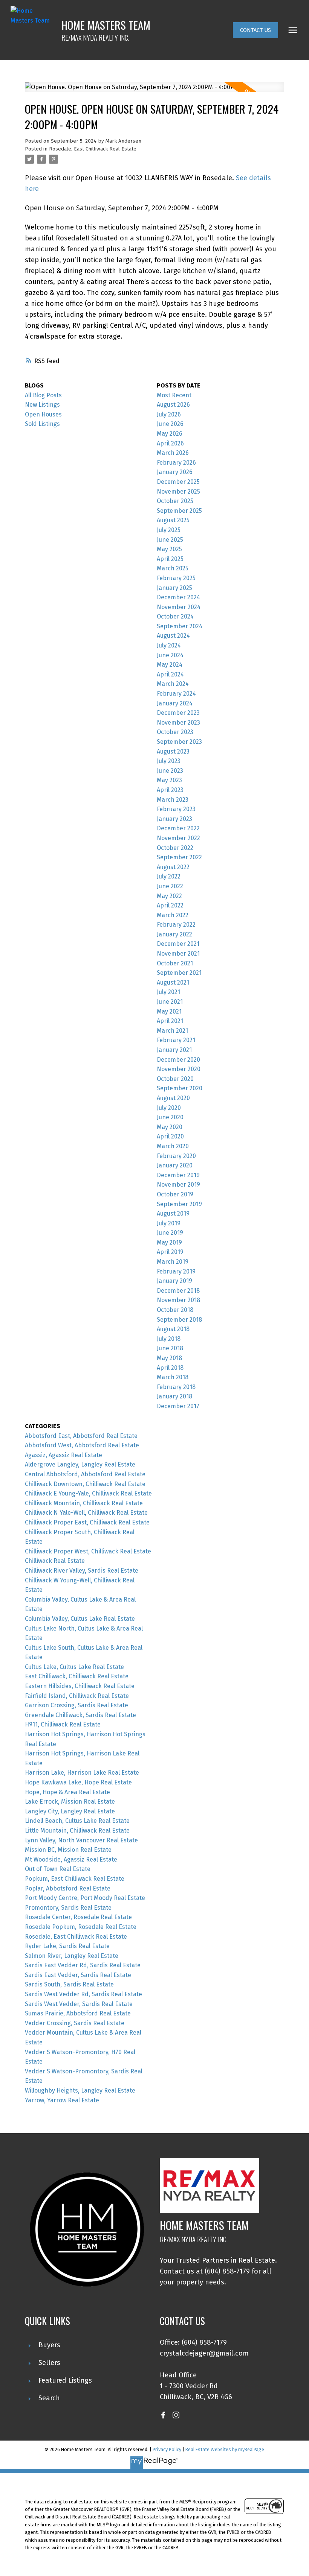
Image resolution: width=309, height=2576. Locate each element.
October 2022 (175, 848)
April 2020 (170, 1136)
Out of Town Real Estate (58, 1869)
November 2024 (179, 607)
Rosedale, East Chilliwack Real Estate (93, 149)
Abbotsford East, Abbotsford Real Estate (81, 1436)
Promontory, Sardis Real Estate (68, 1908)
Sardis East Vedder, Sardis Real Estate (78, 1975)
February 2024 (176, 694)
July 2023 (169, 761)
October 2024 (175, 616)
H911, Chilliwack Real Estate (63, 1724)
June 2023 (170, 771)
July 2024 (169, 645)
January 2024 (175, 703)
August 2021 (173, 983)
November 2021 (178, 954)
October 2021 (175, 963)
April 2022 (170, 905)
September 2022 (179, 857)
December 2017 (178, 1406)
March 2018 (173, 1377)
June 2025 (170, 540)
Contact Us (255, 30)
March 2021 (172, 1031)
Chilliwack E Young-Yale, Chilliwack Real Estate (88, 1493)
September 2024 (180, 626)
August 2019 (173, 1214)
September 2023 (179, 742)
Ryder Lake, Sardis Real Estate (67, 1946)
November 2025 (178, 492)
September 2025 (179, 511)
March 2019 (173, 1262)
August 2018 (173, 1329)
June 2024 (170, 655)
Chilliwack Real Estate (55, 1561)
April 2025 (170, 559)
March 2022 (173, 915)
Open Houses (43, 414)
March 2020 (173, 1146)
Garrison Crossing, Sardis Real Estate (76, 1705)
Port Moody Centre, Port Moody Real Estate (85, 1898)
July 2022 (169, 876)
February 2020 (176, 1156)
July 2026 (169, 414)
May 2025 (169, 549)
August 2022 (173, 867)
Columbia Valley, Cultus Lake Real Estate (80, 1619)
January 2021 (174, 1050)
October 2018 (175, 1310)
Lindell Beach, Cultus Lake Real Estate (77, 1821)
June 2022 (170, 886)
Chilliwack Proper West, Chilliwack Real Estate (88, 1551)
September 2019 (179, 1204)
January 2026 (175, 472)
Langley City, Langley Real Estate (70, 1811)
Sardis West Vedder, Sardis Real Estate (79, 2004)
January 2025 (174, 588)
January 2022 (174, 934)
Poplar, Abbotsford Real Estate (68, 1888)
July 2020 (169, 1108)
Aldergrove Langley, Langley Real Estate (80, 1464)
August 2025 (173, 520)
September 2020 (180, 1088)
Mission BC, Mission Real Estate (68, 1850)
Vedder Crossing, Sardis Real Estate (75, 2023)
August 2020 (173, 1098)
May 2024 (170, 665)
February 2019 (176, 1271)
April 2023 (170, 790)
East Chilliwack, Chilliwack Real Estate (77, 1676)
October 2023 (175, 732)
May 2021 (169, 1011)
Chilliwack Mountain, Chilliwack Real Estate (84, 1503)
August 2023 (173, 752)
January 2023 (174, 819)
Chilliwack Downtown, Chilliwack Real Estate (85, 1484)
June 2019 (170, 1233)
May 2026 (170, 434)
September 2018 (179, 1320)
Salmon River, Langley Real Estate (72, 1956)
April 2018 (170, 1368)
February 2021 (176, 1040)
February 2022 (176, 925)
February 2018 (176, 1387)
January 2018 (174, 1396)
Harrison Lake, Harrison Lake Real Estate (82, 1773)
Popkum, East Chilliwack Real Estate (75, 1879)
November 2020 (179, 1069)
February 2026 (176, 463)
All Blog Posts (43, 395)
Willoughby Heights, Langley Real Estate (80, 2090)
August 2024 (173, 636)
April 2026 (170, 443)
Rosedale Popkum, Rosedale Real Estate (81, 1927)
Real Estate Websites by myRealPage (225, 2449)
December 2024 (178, 597)
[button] (255, 30)
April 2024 (170, 674)
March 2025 (173, 568)
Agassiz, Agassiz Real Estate (63, 1455)
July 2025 (169, 530)
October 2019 (175, 1194)
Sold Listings (42, 424)
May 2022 (169, 896)
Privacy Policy (167, 2449)
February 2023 (176, 809)
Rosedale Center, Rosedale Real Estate (78, 1917)
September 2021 (179, 973)
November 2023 (178, 723)
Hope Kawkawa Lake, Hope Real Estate (78, 1782)
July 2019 (169, 1223)
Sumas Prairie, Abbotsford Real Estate (78, 2013)
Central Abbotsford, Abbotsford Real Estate (85, 1474)
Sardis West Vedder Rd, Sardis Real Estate (83, 1994)
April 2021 (170, 1021)
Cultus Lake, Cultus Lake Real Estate (74, 1667)
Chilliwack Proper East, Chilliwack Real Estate (87, 1522)
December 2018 (178, 1291)
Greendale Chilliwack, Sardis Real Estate (80, 1715)
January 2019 (174, 1281)
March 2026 (173, 453)
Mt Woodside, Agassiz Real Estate (71, 1859)
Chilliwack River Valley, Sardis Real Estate (82, 1571)
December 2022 (178, 828)
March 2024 (173, 684)
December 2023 (178, 713)
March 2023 (173, 800)
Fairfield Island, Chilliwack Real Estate (77, 1696)
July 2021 (168, 992)
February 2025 (176, 578)
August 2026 (173, 405)
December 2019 (178, 1175)
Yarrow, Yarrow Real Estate (62, 2100)
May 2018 (169, 1358)
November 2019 (178, 1185)
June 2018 (170, 1348)
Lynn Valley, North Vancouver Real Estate (81, 1840)
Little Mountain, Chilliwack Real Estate (77, 1831)
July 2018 (169, 1339)
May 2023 (169, 780)
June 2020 (170, 1117)
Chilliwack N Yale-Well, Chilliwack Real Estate (86, 1513)
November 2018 (178, 1300)
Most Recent (174, 395)
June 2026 (170, 424)
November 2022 (178, 838)
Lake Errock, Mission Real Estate (70, 1802)
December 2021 (178, 944)
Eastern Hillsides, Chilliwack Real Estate (80, 1686)
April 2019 (170, 1252)
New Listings (42, 405)
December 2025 (178, 482)
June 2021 (170, 1002)
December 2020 (178, 1060)
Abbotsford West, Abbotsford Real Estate (82, 1445)
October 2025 (175, 501)
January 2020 (175, 1165)
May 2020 (170, 1127)
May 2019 (169, 1242)
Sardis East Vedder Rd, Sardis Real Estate (83, 1965)
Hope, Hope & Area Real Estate (67, 1792)
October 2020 (175, 1079)
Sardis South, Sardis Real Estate (69, 1984)
